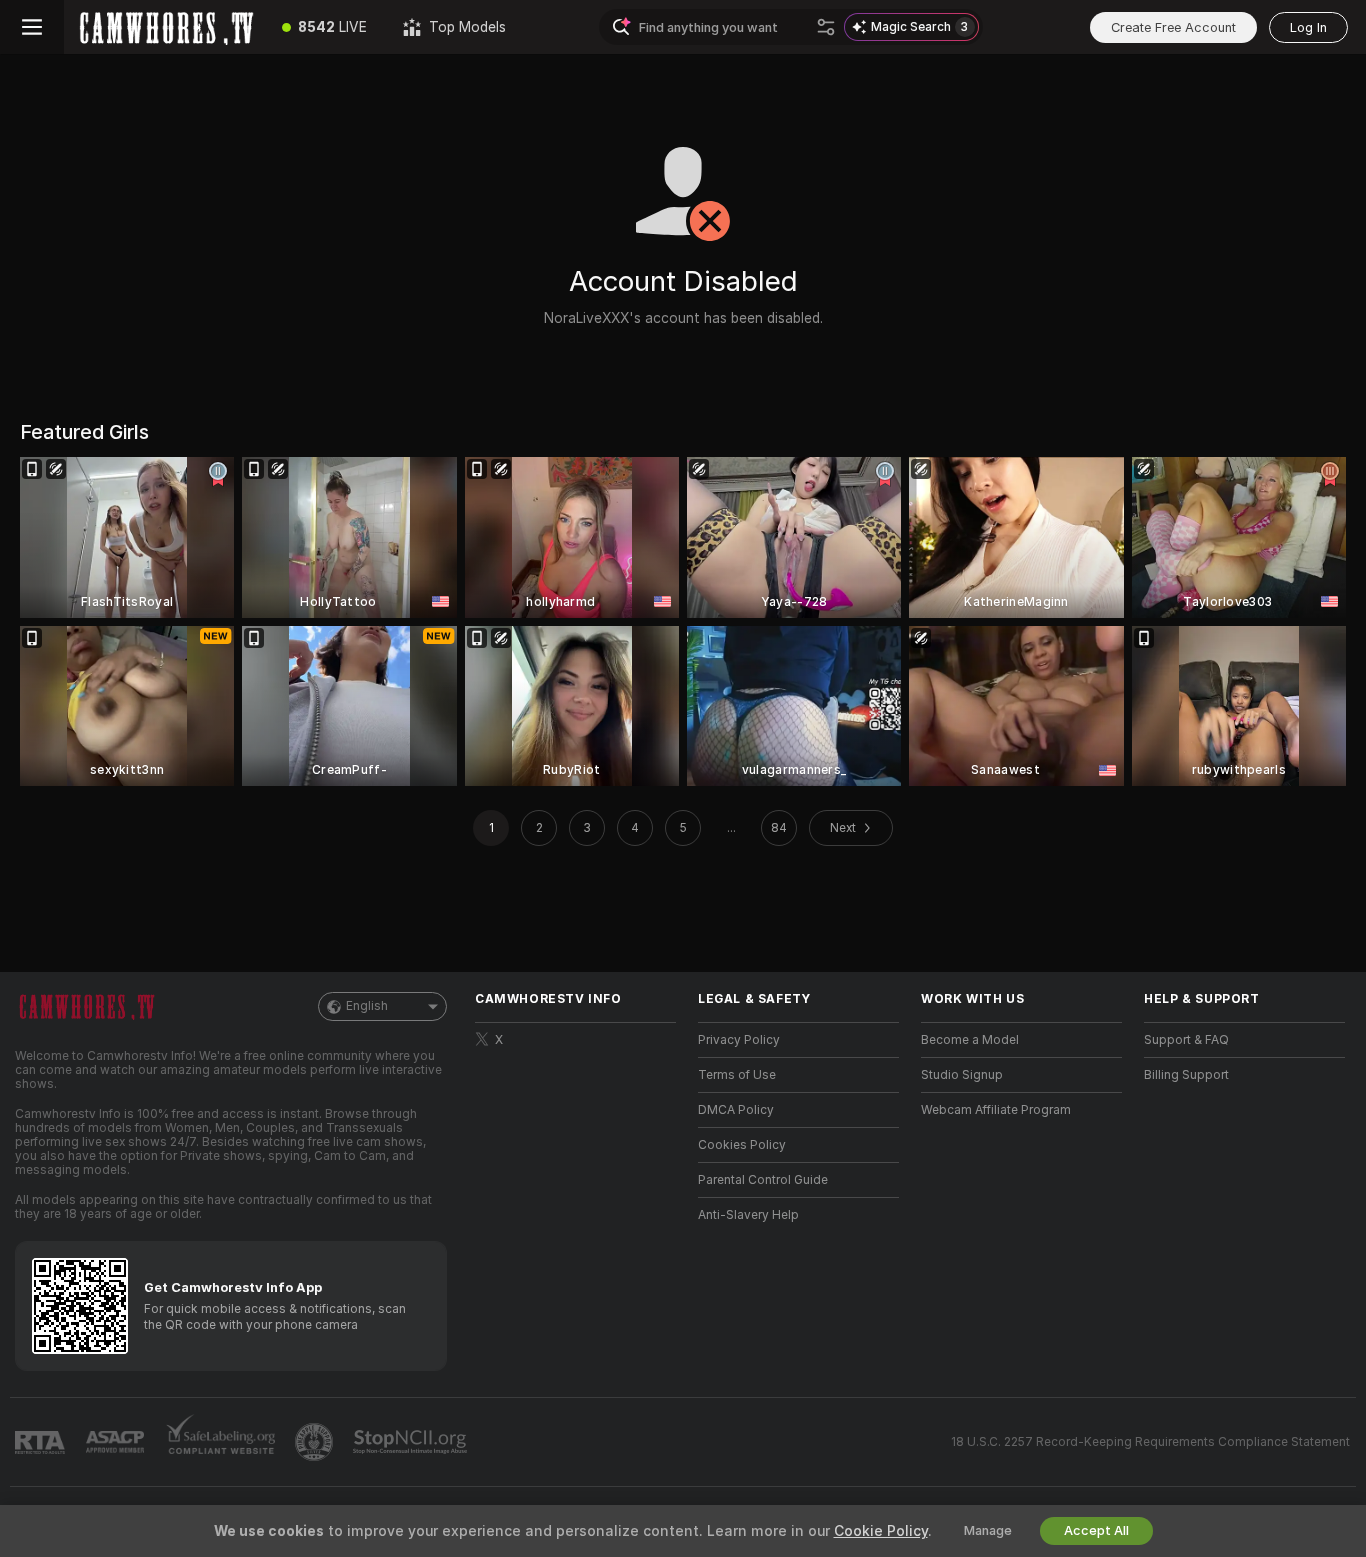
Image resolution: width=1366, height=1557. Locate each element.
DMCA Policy (736, 1110)
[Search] (826, 27)
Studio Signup (962, 1075)
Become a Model (970, 1040)
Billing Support (1186, 1075)
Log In (1308, 27)
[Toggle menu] (32, 27)
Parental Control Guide (763, 1180)
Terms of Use (737, 1075)
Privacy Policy (739, 1040)
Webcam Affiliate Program (996, 1110)
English (367, 1006)
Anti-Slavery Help (748, 1215)
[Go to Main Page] (164, 27)
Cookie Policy (881, 1531)
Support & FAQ (1186, 1040)
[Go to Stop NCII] (412, 1442)
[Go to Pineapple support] (316, 1442)
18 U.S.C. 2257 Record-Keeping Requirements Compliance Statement (1150, 1442)
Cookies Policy (742, 1145)
